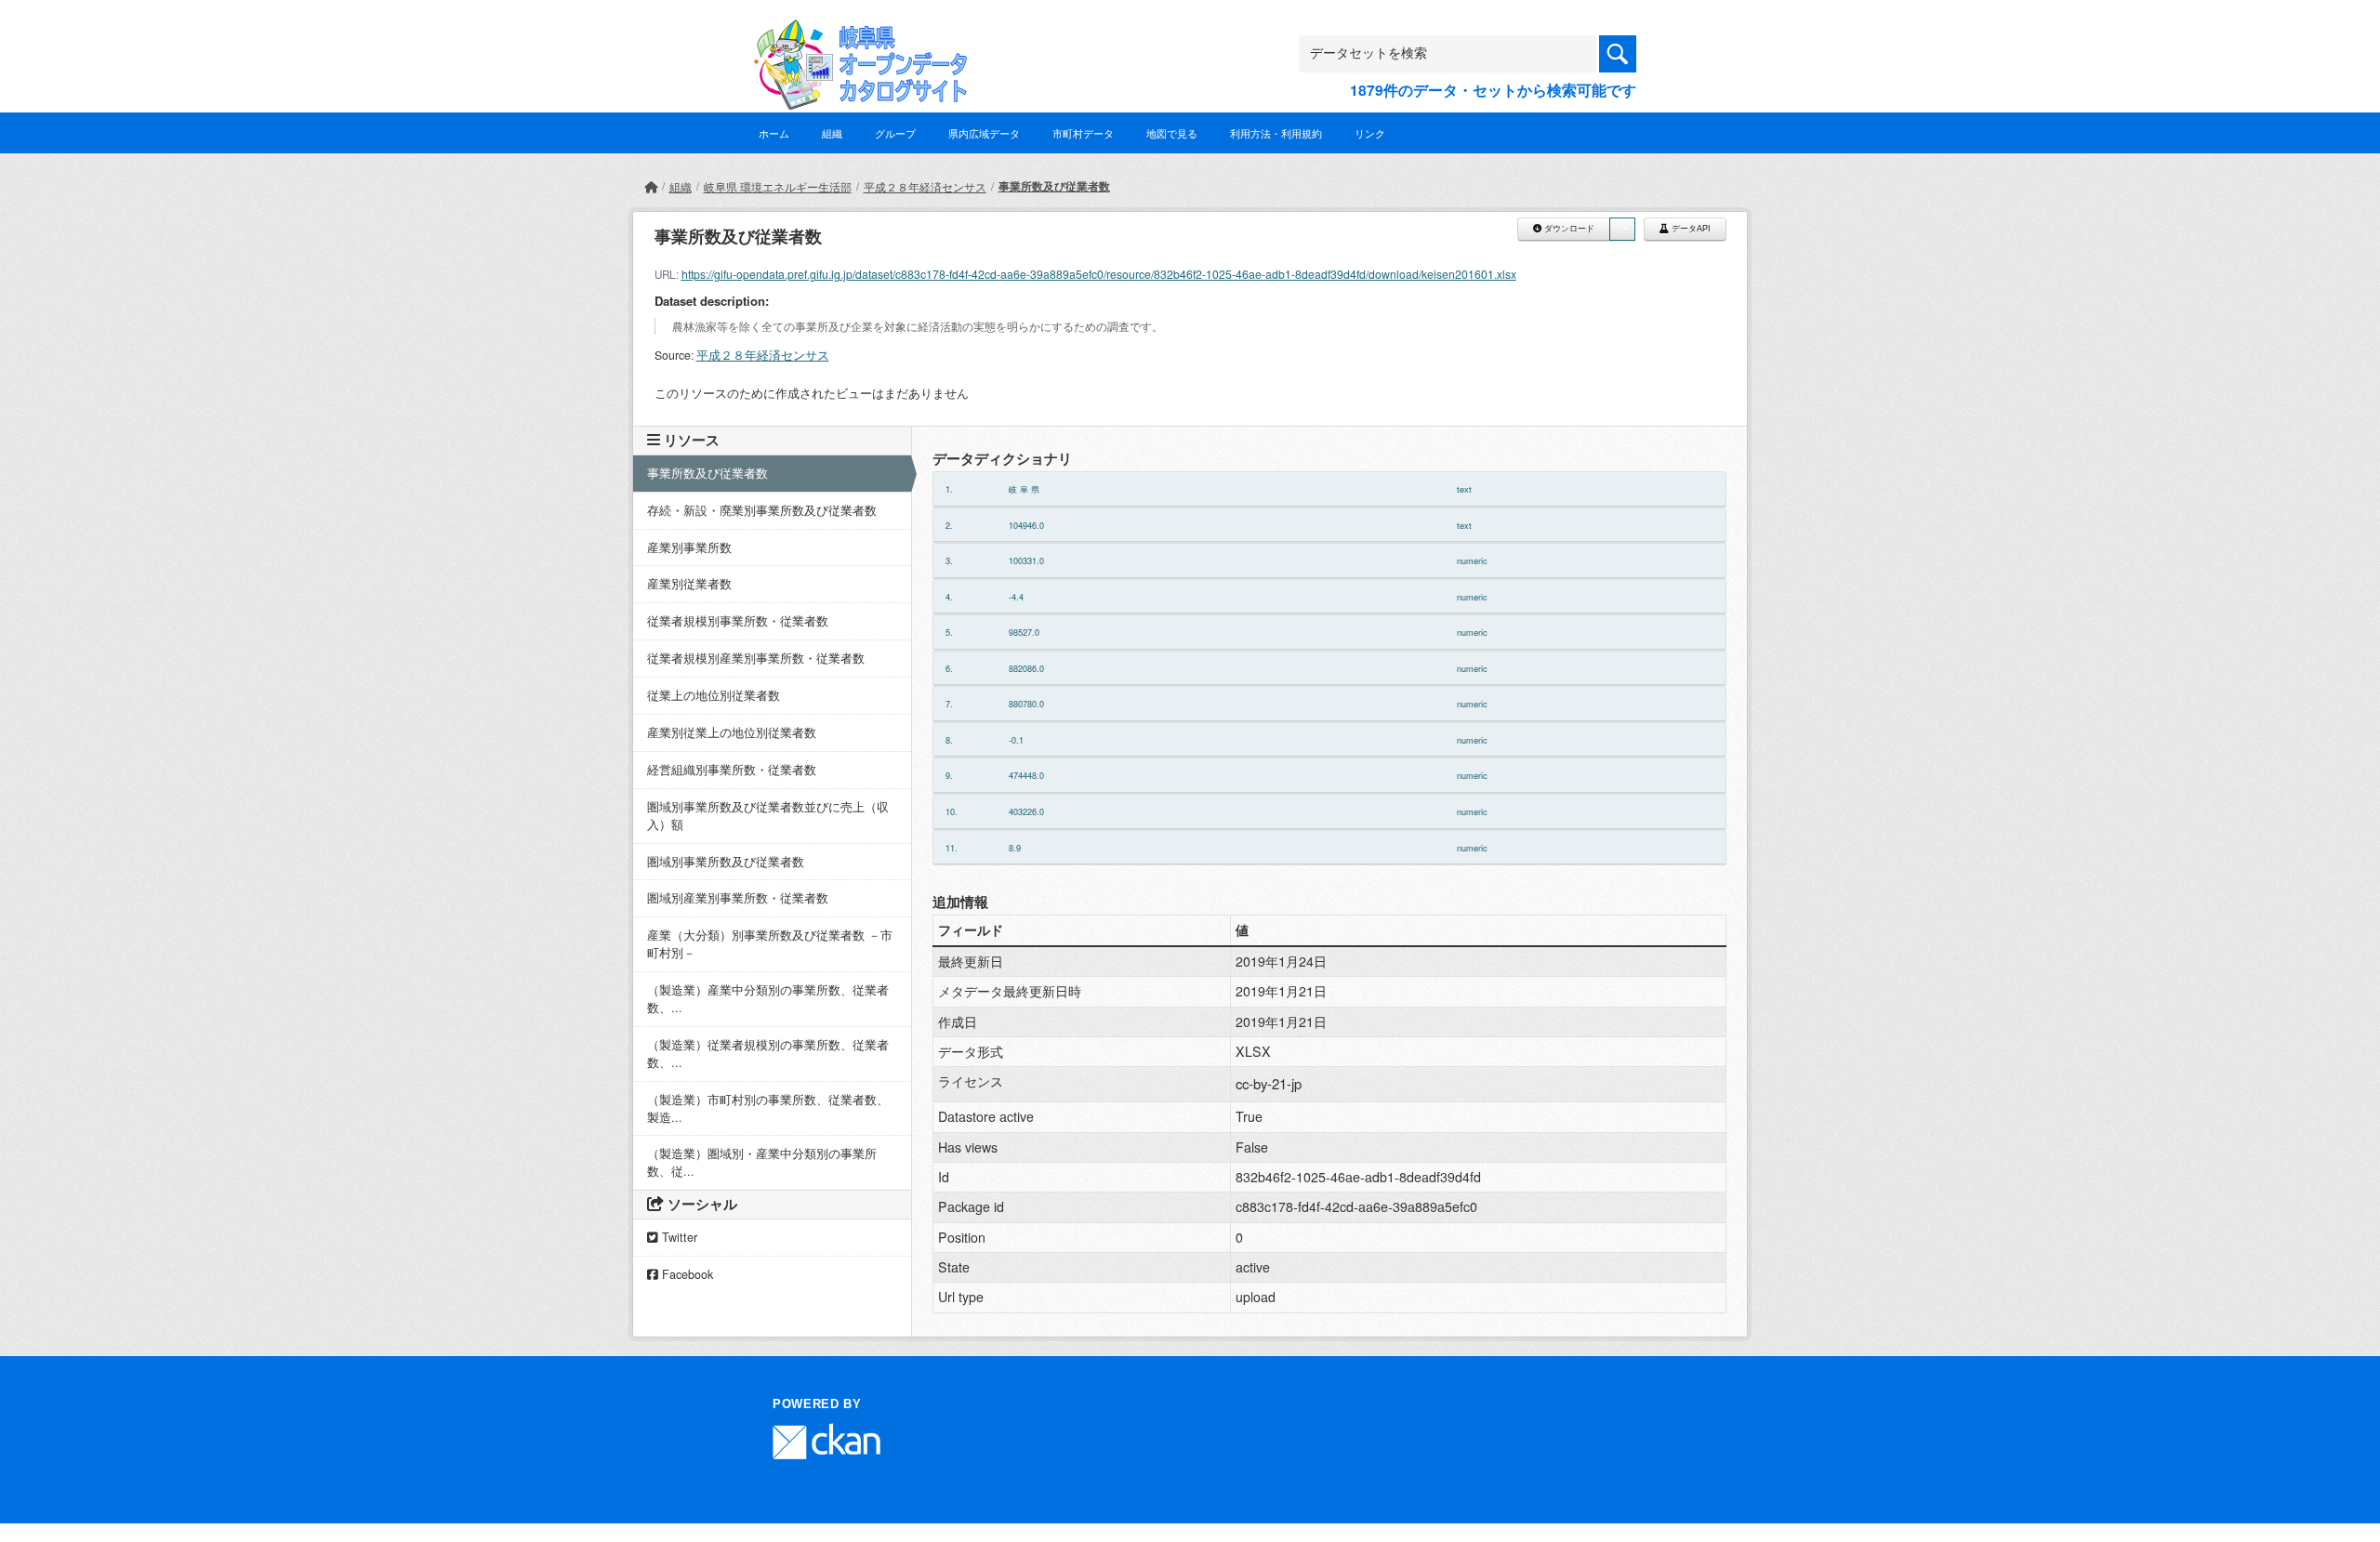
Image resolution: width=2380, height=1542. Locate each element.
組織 (832, 133)
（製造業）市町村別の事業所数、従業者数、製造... (768, 1108)
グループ (895, 133)
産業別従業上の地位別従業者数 (732, 732)
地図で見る (1172, 133)
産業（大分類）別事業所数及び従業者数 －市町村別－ (770, 944)
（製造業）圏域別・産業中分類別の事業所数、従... (762, 1162)
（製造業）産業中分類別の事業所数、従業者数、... (768, 999)
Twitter (678, 1237)
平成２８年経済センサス (925, 186)
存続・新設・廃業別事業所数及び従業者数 (762, 510)
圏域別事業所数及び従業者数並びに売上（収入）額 (768, 816)
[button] (1622, 229)
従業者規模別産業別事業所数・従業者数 (756, 658)
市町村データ (1083, 133)
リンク (1370, 133)
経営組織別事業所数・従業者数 (732, 770)
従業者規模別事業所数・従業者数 (738, 621)
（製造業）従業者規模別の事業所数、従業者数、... (768, 1054)
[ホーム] (651, 186)
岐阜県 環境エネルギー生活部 (778, 186)
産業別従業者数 (689, 584)
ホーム (774, 133)
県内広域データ (984, 133)
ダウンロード (1568, 229)
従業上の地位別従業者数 (714, 695)
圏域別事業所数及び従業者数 (726, 862)
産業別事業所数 (689, 547)
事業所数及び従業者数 (1054, 186)
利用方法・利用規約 (1276, 133)
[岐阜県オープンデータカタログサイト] (855, 34)
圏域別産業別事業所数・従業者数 (738, 898)
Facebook (686, 1274)
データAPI (1690, 229)
